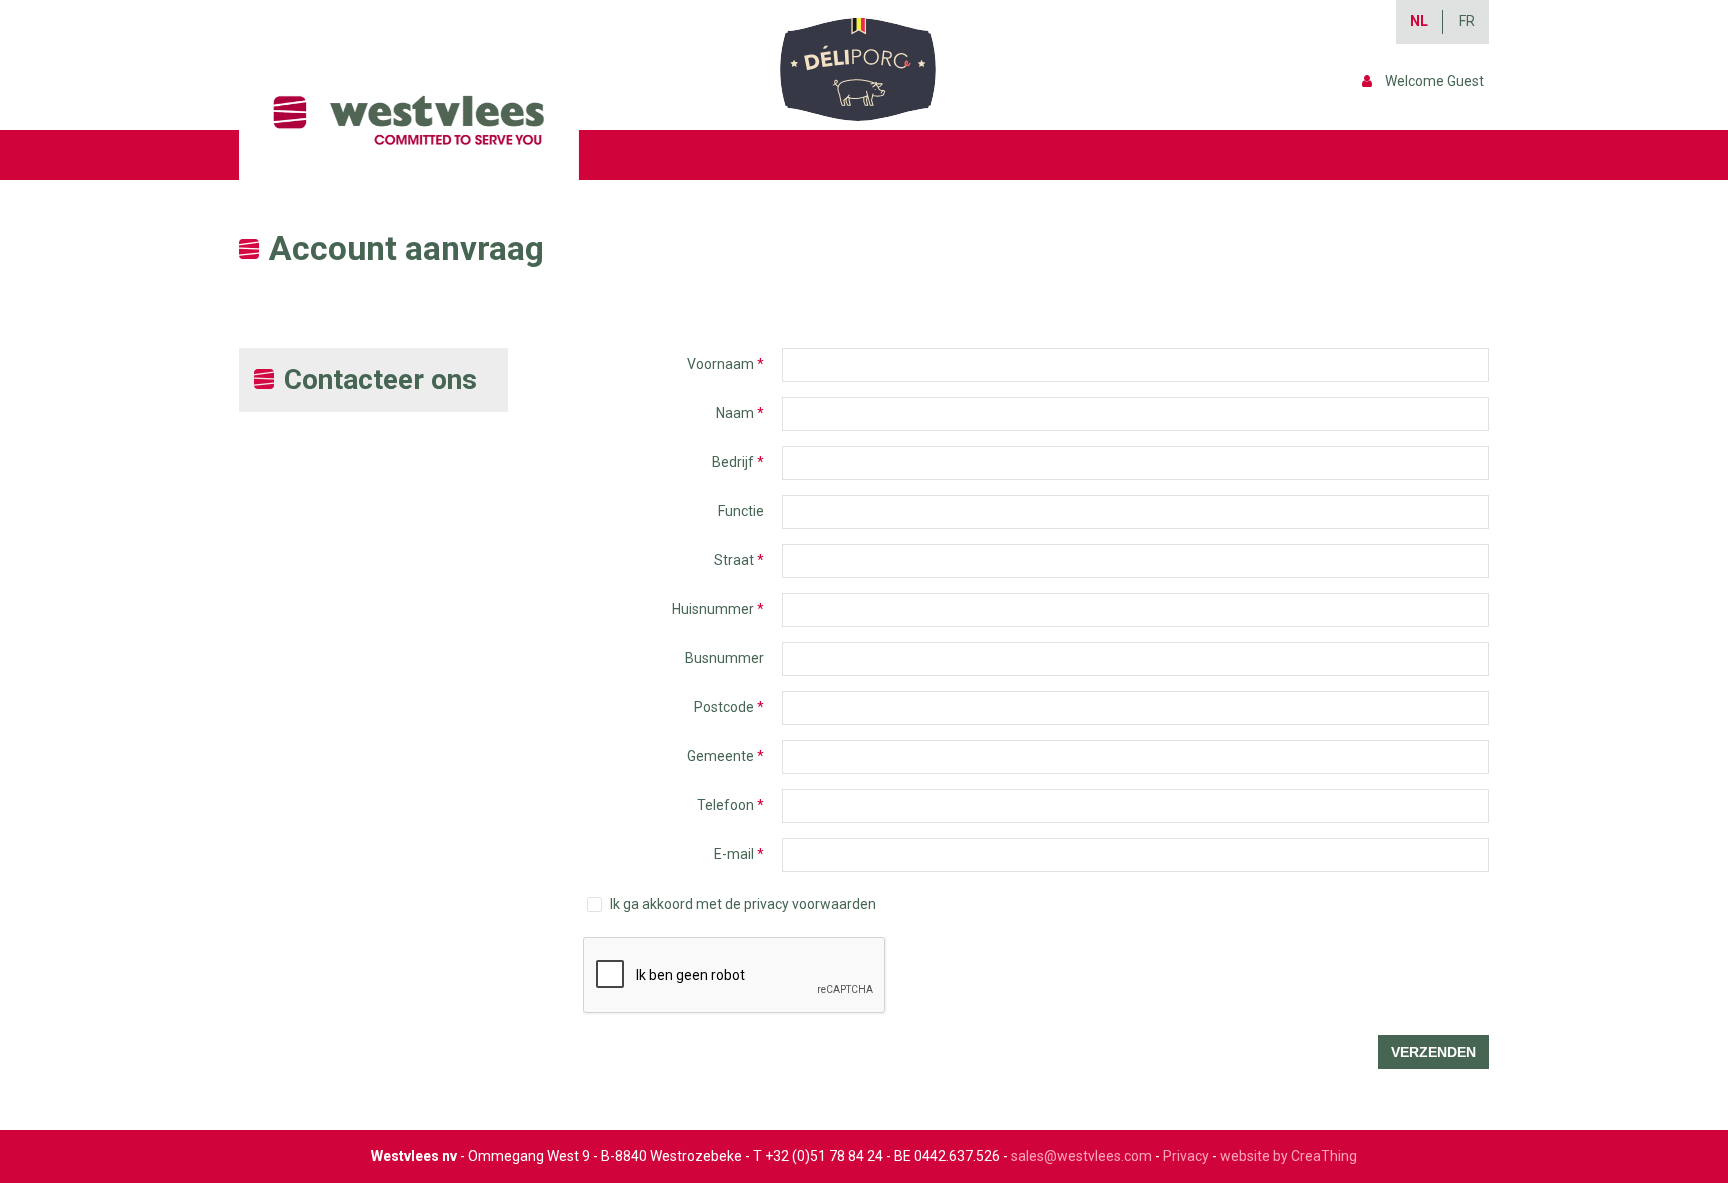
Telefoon (730, 805)
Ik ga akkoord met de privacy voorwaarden (743, 904)
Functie (741, 511)
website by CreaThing (1288, 1156)
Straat (739, 560)
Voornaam (725, 364)
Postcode (729, 707)
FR (1467, 21)
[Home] (416, 120)
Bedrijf (738, 462)
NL (1419, 21)
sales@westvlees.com (1081, 1156)
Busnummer (724, 658)
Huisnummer (718, 609)
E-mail (739, 854)
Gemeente (725, 756)
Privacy (1186, 1156)
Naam (740, 413)
